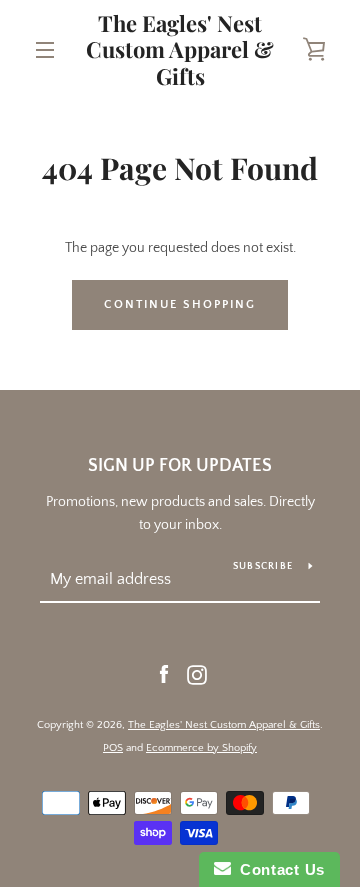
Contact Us (278, 869)
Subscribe (263, 566)
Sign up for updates (180, 466)
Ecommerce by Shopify (201, 748)
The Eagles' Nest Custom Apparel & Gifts (180, 49)
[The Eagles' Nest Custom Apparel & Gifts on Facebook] (164, 674)
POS (113, 748)
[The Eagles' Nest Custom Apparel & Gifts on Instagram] (197, 674)
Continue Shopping (180, 304)
